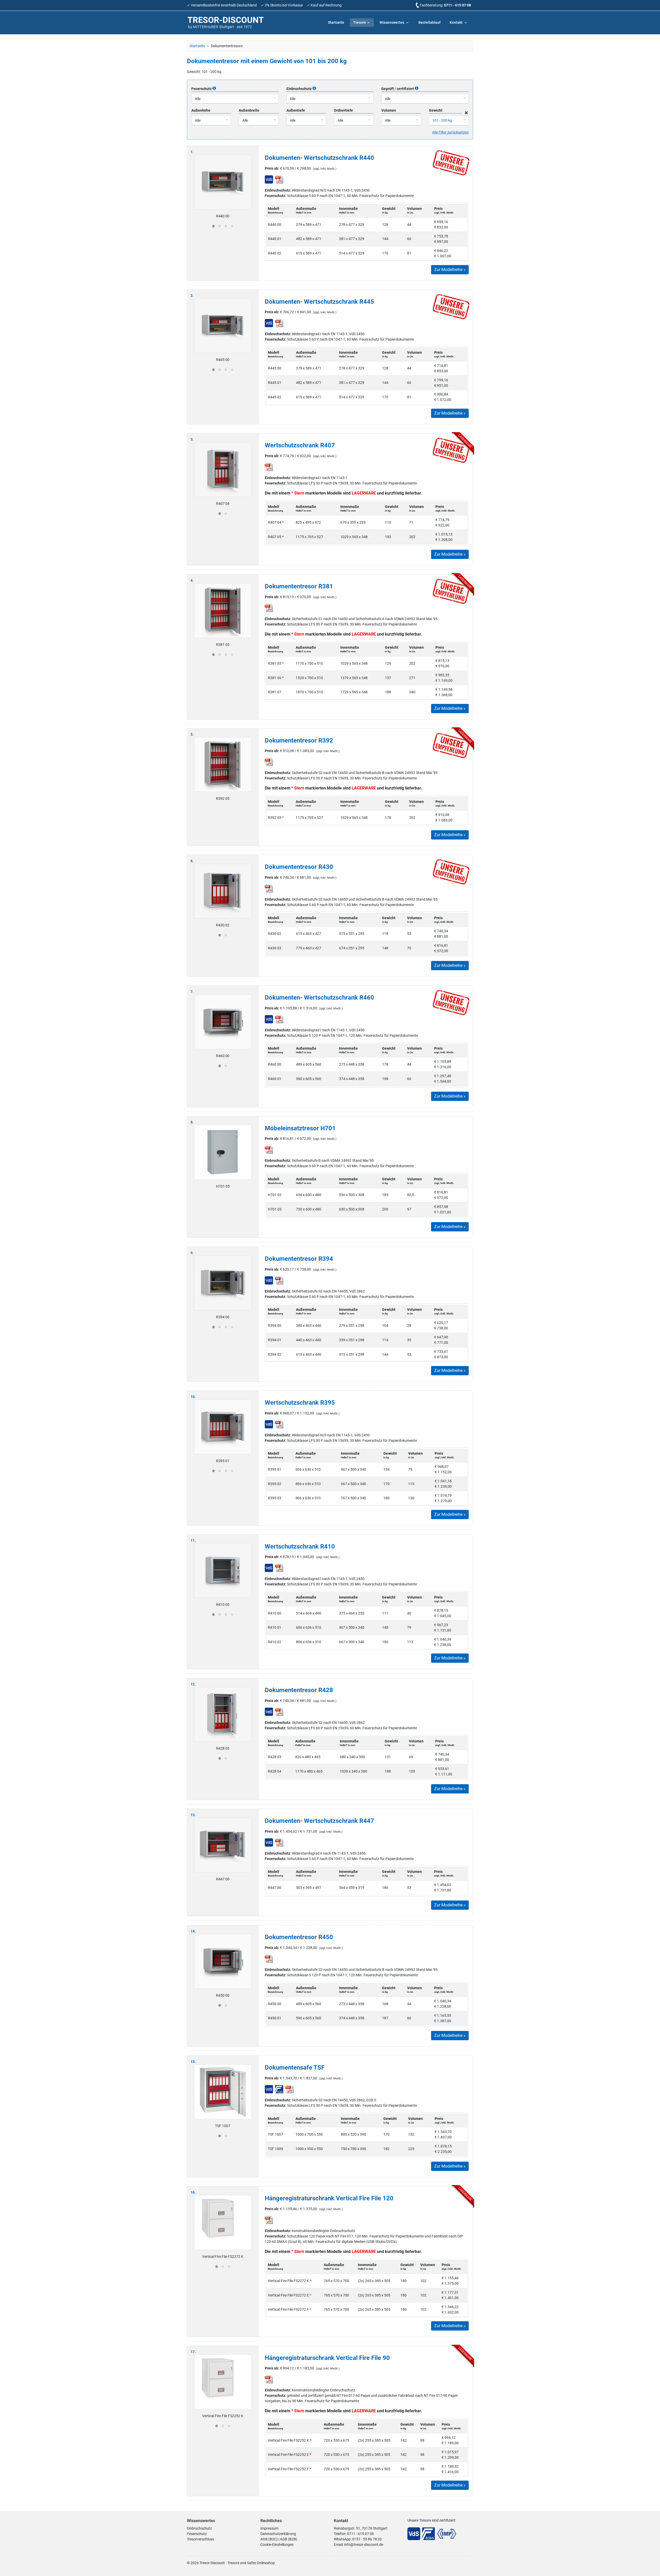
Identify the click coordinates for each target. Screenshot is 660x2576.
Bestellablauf (430, 22)
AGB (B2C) (269, 2539)
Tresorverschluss (200, 2539)
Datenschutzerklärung (278, 2534)
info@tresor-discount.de (364, 2545)
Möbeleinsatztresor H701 (300, 1128)
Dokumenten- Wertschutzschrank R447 (319, 1821)
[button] (213, 226)
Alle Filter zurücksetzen (450, 132)
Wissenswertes (392, 22)
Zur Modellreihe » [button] (450, 270)
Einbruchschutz (199, 2528)
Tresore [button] (360, 22)
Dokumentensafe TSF (295, 2068)
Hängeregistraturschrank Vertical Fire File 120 (329, 2198)
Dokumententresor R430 (299, 867)
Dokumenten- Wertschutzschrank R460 (319, 998)
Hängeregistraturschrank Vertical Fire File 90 (327, 2358)
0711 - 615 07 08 (457, 5)
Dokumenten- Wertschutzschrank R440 (319, 158)
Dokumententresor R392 (299, 740)
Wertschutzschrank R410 (300, 1546)
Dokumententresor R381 (299, 586)
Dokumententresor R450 (299, 1937)
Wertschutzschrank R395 (300, 1403)
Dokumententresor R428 (299, 1690)
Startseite (336, 22)
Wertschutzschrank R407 (300, 445)
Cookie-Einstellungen (277, 2545)
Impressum (269, 2528)
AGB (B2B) (289, 2539)
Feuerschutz (197, 2534)
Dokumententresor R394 (299, 1259)
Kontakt (456, 22)
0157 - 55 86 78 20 (367, 2539)
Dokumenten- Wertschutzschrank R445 (319, 302)
